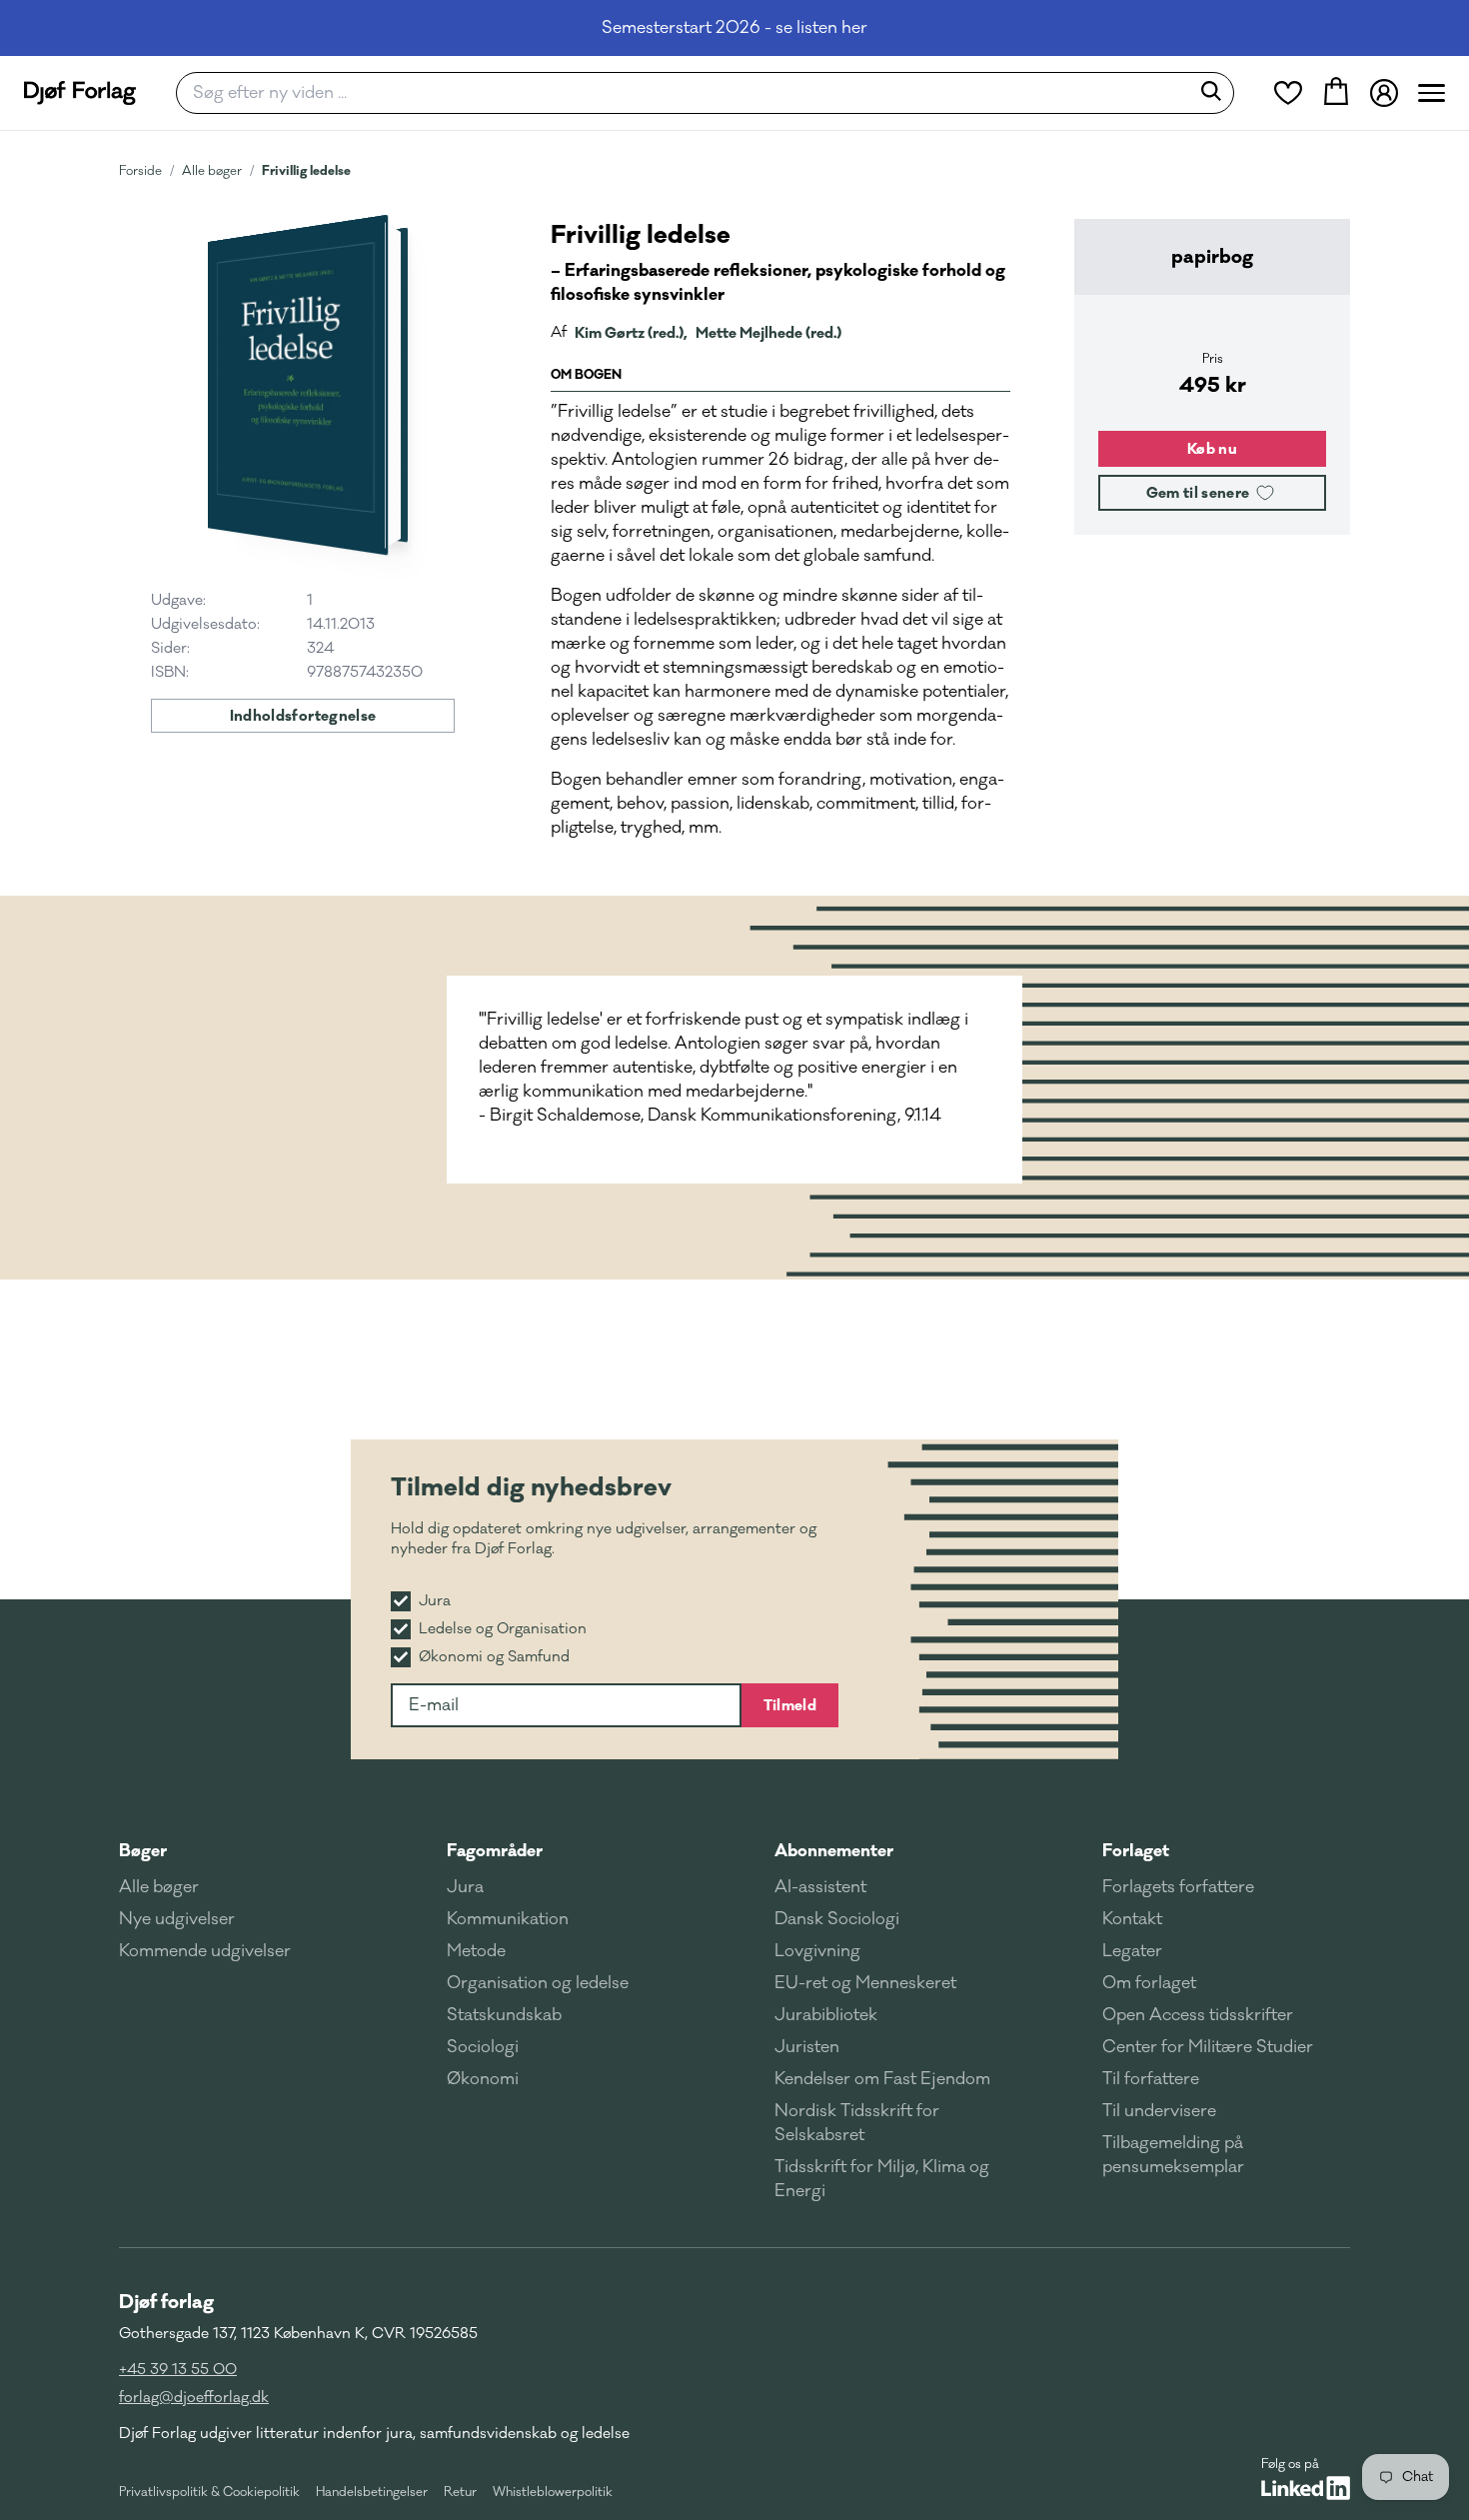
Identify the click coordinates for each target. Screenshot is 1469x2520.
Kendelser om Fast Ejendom (882, 2079)
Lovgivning (817, 1951)
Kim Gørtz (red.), (631, 333)
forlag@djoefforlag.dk (194, 2398)
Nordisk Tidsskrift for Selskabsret (857, 2123)
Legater (1132, 1951)
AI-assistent (820, 1887)
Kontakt (1132, 1919)
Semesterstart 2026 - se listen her (734, 28)
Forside (140, 171)
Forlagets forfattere (1178, 1887)
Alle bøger (212, 171)
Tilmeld (790, 1705)
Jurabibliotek (826, 2015)
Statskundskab (504, 2015)
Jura (465, 1887)
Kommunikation (508, 1919)
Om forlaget (1149, 1983)
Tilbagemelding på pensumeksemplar (1173, 2155)
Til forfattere (1151, 2079)
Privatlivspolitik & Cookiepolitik (209, 2492)
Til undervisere (1159, 2111)
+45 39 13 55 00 (178, 2370)
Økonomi (483, 2079)
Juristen (807, 2047)
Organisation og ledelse (538, 1983)
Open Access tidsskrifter (1198, 2015)
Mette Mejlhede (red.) (768, 333)
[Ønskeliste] (1288, 93)
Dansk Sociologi (837, 1919)
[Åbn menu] (1432, 93)
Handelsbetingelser (372, 2492)
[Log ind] (1384, 93)
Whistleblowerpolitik (553, 2492)
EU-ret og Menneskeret (865, 1983)
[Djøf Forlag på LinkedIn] (1306, 2488)
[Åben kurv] (1336, 93)
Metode (476, 1951)
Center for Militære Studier (1208, 2047)
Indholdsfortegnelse (303, 716)
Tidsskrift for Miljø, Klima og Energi (882, 2179)
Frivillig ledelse (306, 170)
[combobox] (689, 93)
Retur (460, 2492)
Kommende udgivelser (205, 1951)
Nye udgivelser (177, 1919)
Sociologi (483, 2047)
